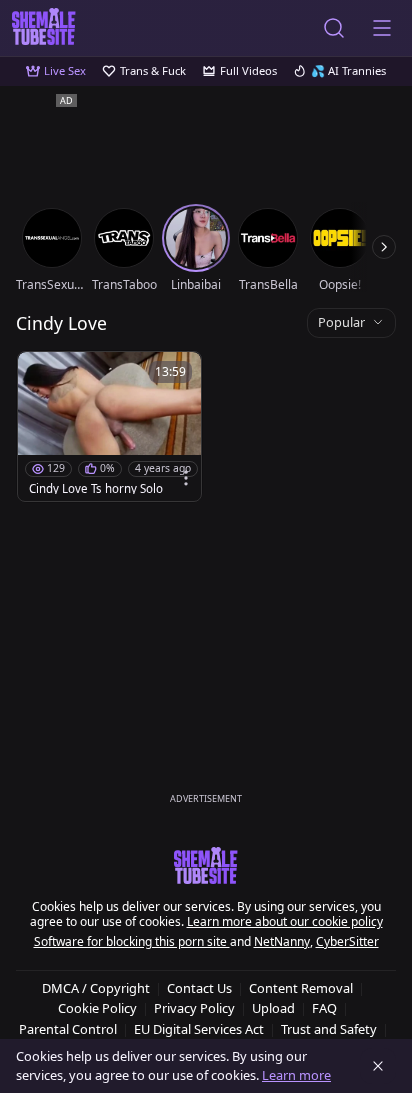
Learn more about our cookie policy (285, 921)
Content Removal (301, 988)
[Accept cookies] (378, 1066)
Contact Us (199, 988)
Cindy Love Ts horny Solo (96, 489)
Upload (273, 1008)
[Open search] (334, 28)
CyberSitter (347, 941)
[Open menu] (382, 28)
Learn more (296, 1075)
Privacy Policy (194, 1008)
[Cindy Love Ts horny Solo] (109, 426)
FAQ (324, 1008)
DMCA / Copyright (96, 988)
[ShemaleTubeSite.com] (44, 28)
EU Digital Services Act (199, 1029)
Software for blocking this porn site (132, 941)
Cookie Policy (97, 1008)
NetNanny (282, 941)
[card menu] (186, 478)
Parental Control (68, 1029)
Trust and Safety (329, 1029)
